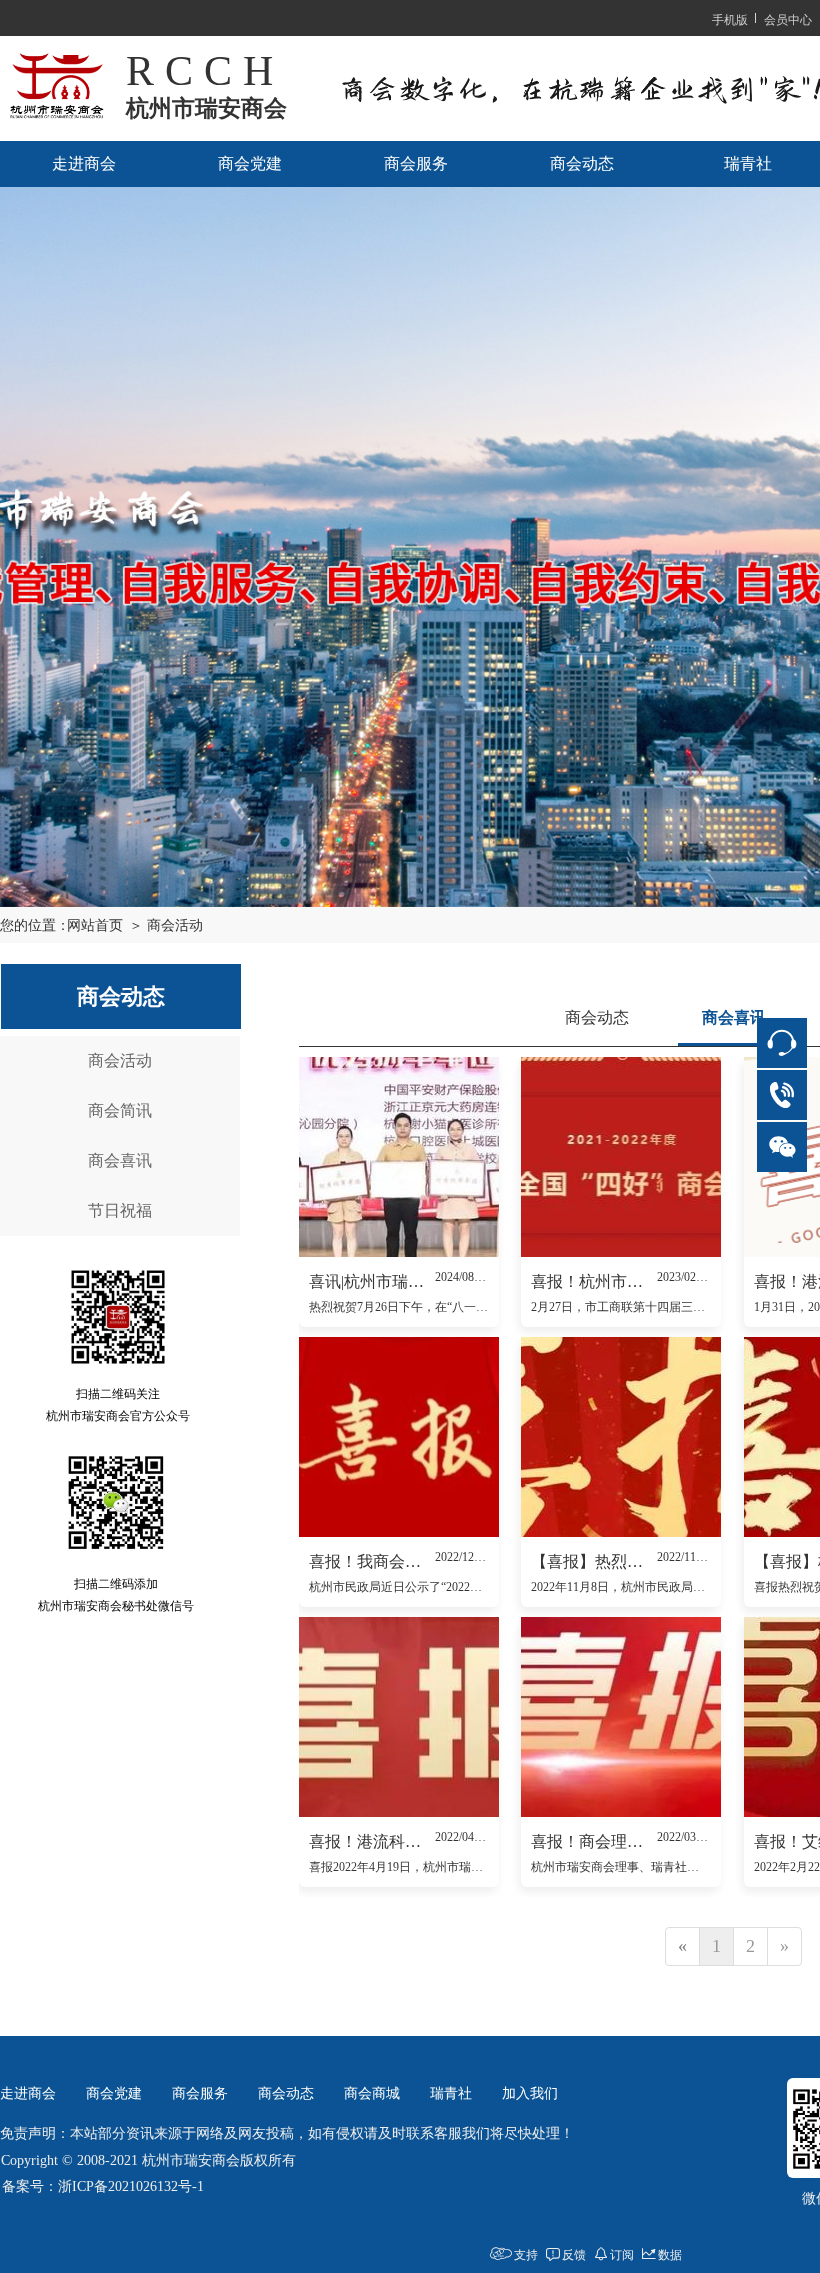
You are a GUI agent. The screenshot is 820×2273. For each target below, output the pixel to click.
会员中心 (788, 18)
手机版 (730, 18)
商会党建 (250, 163)
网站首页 (95, 925)
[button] (410, 884)
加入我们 (530, 2093)
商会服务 (416, 163)
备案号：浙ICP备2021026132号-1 (103, 2186)
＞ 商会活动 (166, 925)
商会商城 (372, 2093)
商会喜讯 (120, 1160)
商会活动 (120, 1060)
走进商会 (84, 163)
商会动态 (582, 163)
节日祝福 (120, 1210)
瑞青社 (451, 2093)
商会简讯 (120, 1110)
